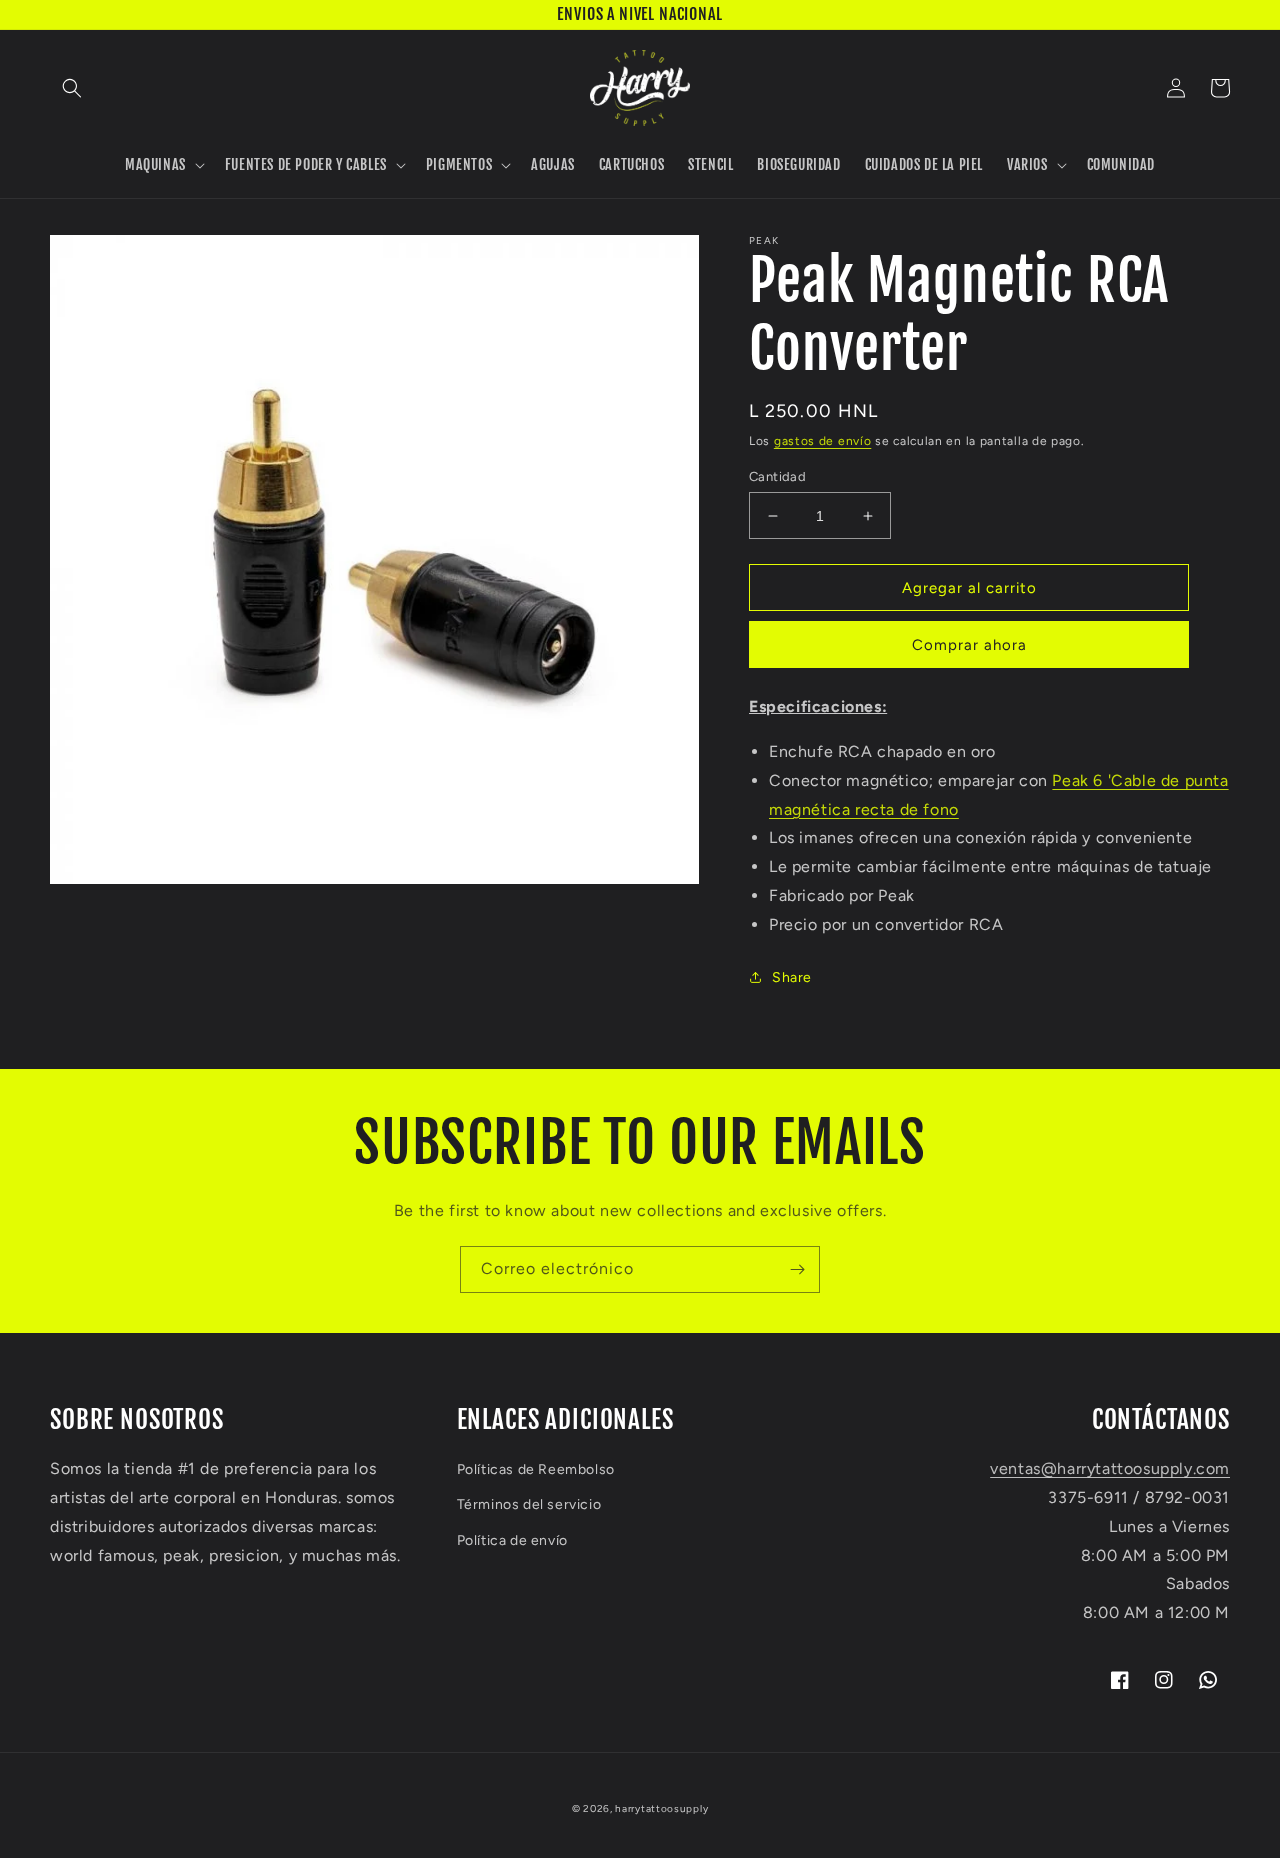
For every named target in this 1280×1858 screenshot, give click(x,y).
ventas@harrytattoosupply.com (1110, 1468)
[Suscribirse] (797, 1269)
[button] (72, 88)
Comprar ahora (969, 645)
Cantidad (777, 476)
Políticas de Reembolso (536, 1469)
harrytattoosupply (661, 1808)
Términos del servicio (529, 1504)
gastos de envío (823, 441)
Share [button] (792, 977)
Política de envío (512, 1540)
